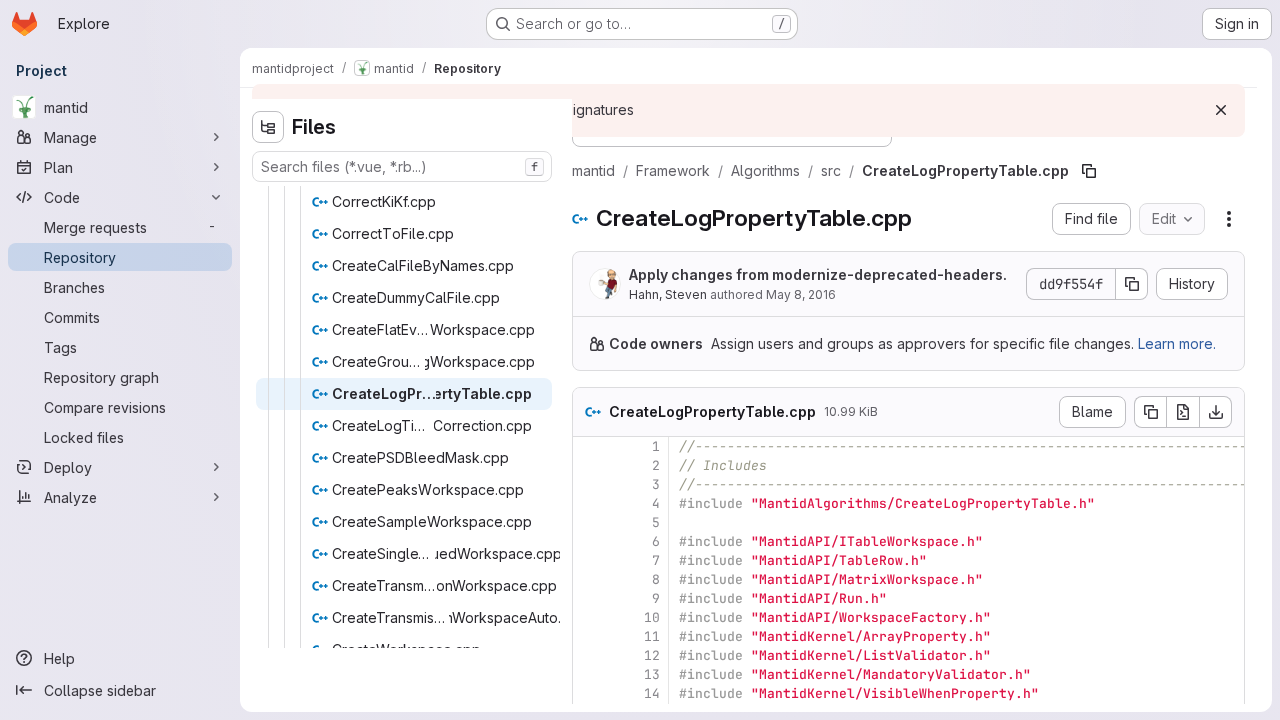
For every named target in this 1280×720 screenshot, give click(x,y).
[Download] (1216, 412)
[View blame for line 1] (590, 446)
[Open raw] (1183, 412)
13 (652, 674)
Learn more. (1177, 343)
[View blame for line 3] (590, 484)
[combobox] (402, 166)
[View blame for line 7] (590, 560)
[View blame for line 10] (590, 617)
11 (652, 636)
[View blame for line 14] (590, 693)
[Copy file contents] (1150, 412)
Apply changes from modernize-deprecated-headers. (818, 274)
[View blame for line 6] (590, 541)
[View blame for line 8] (590, 579)
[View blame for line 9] (590, 598)
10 (652, 617)
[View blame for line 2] (590, 465)
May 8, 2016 (801, 294)
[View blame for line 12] (590, 655)
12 (652, 655)
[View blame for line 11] (590, 636)
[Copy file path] (1089, 171)
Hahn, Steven (668, 294)
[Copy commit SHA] (1132, 284)
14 (652, 693)
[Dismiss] (1221, 110)
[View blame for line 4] (590, 503)
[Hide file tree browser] (268, 127)
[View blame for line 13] (590, 674)
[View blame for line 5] (590, 522)
